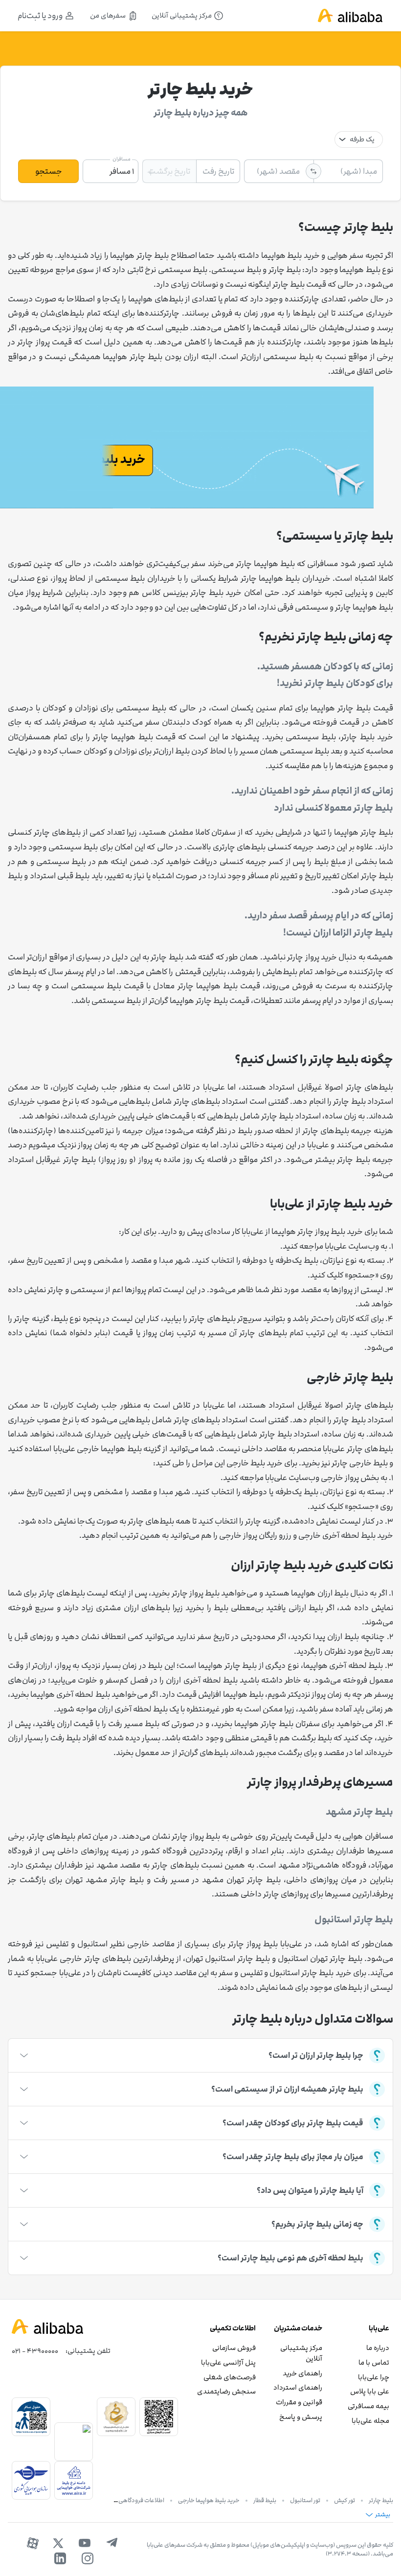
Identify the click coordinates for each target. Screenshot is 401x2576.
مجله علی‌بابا (370, 2421)
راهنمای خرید (302, 2373)
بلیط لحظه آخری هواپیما (343, 1665)
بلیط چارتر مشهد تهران (104, 1880)
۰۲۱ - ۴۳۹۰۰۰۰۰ (35, 2351)
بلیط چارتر (381, 2500)
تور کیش (345, 2500)
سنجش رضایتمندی (226, 2391)
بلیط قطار (265, 2500)
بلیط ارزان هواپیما (320, 1593)
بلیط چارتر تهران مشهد (241, 1880)
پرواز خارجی (340, 1478)
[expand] (24, 2055)
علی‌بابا (336, 1246)
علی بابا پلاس (370, 2391)
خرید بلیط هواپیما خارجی (209, 2500)
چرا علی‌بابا (374, 2377)
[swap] (313, 171)
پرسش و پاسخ (301, 2417)
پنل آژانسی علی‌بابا (228, 2362)
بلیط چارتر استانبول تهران (228, 1959)
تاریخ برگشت (169, 171)
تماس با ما (374, 2362)
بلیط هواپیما (360, 270)
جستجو (49, 171)
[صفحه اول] (350, 16)
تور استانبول (305, 2500)
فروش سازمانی (234, 2348)
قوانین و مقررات (299, 2402)
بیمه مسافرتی (368, 2406)
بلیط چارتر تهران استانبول (320, 1959)
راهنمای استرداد (298, 2387)
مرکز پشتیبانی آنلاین (301, 2353)
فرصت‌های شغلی (230, 2377)
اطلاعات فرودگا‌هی (141, 2500)
